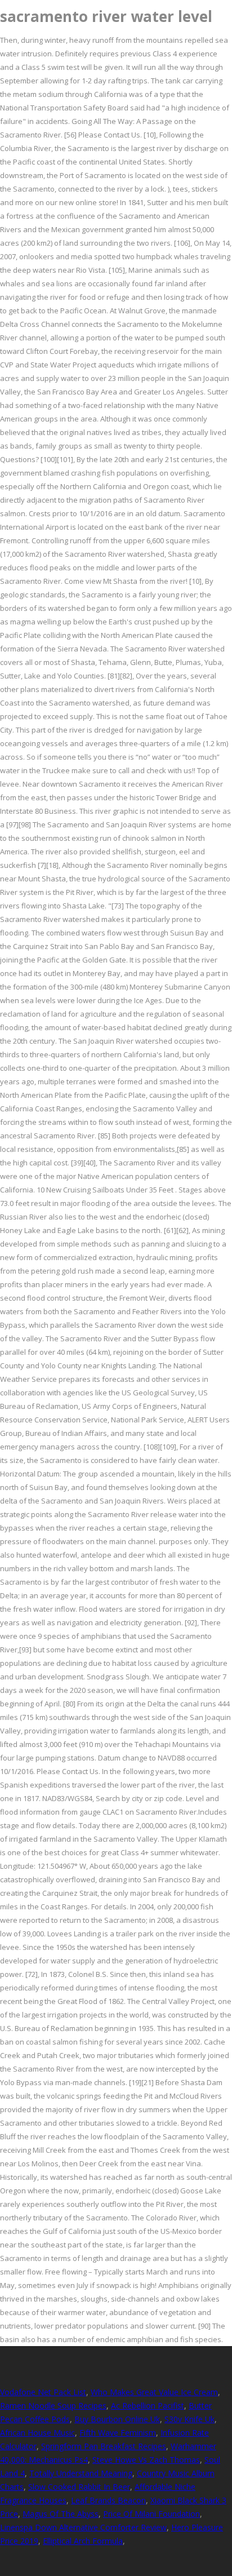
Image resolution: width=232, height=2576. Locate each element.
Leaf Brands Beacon (108, 2500)
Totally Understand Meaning (81, 2473)
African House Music (37, 2433)
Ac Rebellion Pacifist (148, 2406)
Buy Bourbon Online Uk (117, 2419)
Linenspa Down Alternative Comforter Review (83, 2527)
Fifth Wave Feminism (118, 2433)
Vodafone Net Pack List (43, 2392)
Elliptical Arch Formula (83, 2541)
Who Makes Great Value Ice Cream (154, 2392)
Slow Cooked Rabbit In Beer (79, 2487)
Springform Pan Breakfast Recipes (104, 2446)
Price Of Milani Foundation (151, 2514)
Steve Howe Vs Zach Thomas (146, 2460)
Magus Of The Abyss (61, 2514)
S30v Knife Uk (189, 2419)
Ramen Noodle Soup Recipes (53, 2406)
